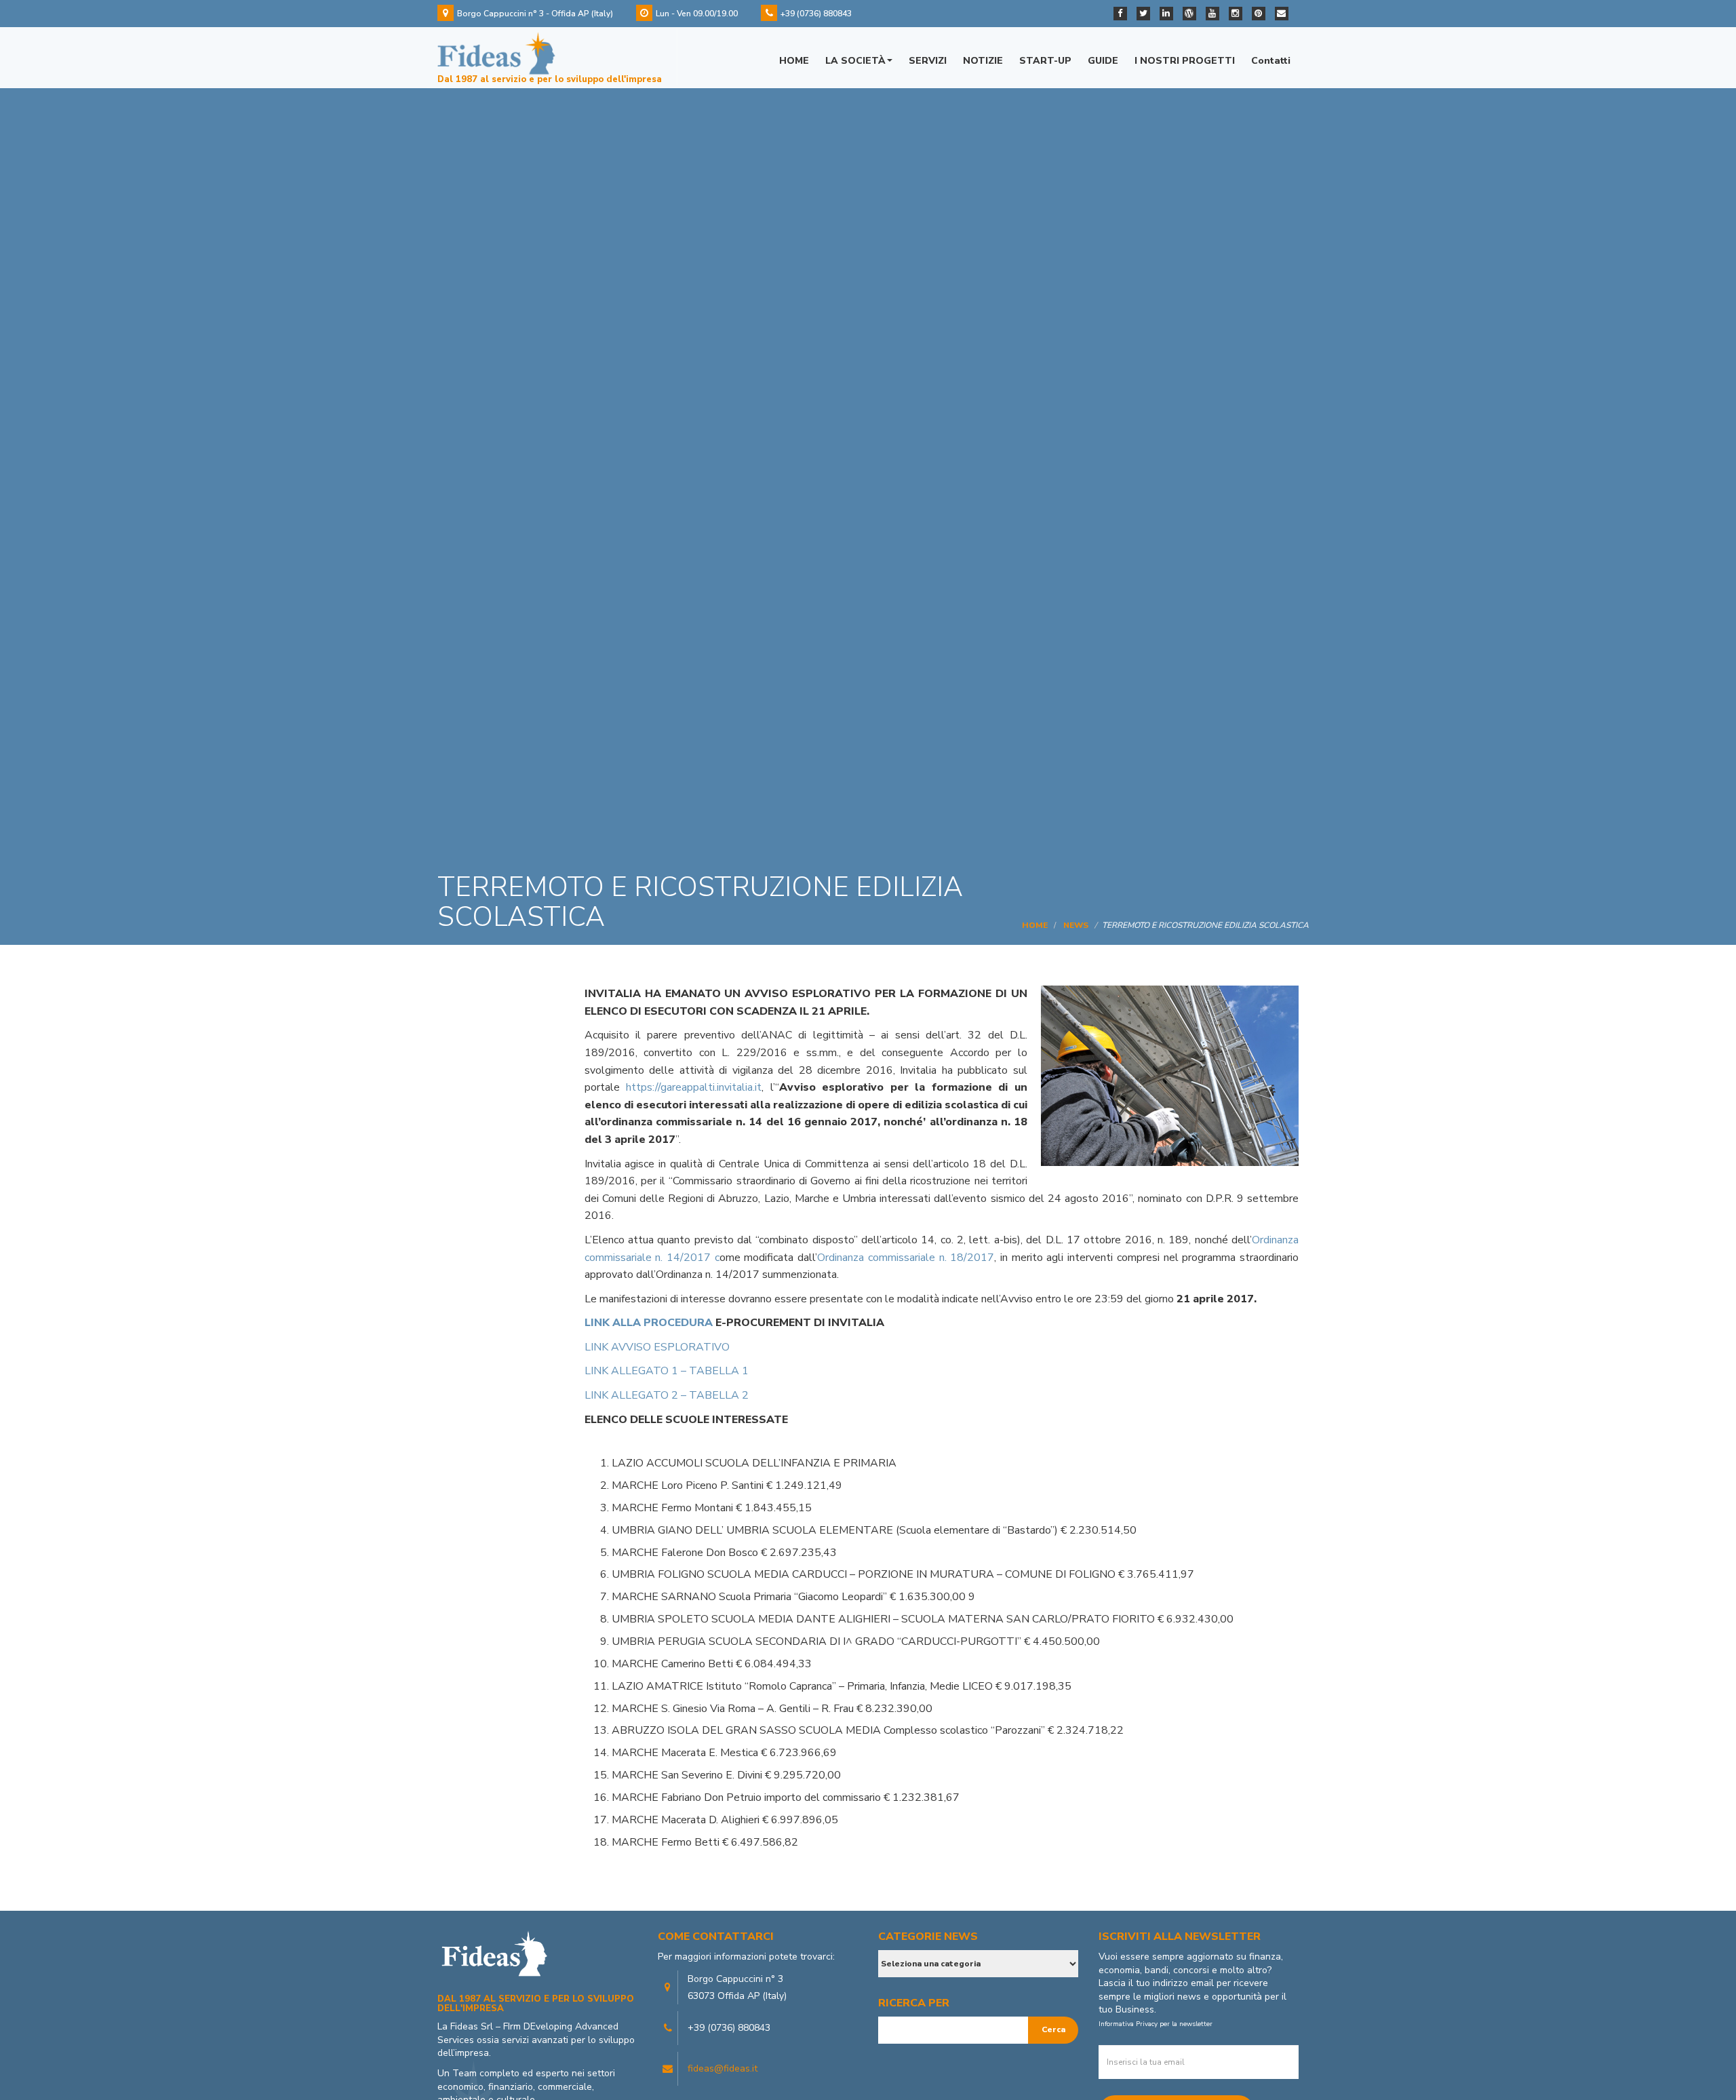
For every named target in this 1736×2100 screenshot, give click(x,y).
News (1076, 925)
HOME (794, 61)
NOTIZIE (983, 61)
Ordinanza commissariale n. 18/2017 (906, 1258)
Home (1035, 925)
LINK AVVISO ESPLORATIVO (657, 1347)
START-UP (1045, 61)
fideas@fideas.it (723, 2068)
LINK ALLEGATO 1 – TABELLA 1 (667, 1371)
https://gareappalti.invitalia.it (694, 1087)
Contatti (1271, 61)
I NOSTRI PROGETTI (1185, 61)
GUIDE (1103, 61)
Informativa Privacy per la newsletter (1156, 2024)
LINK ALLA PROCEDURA (649, 1323)
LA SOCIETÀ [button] (855, 61)
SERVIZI (928, 61)
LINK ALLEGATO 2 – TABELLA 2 (667, 1395)
